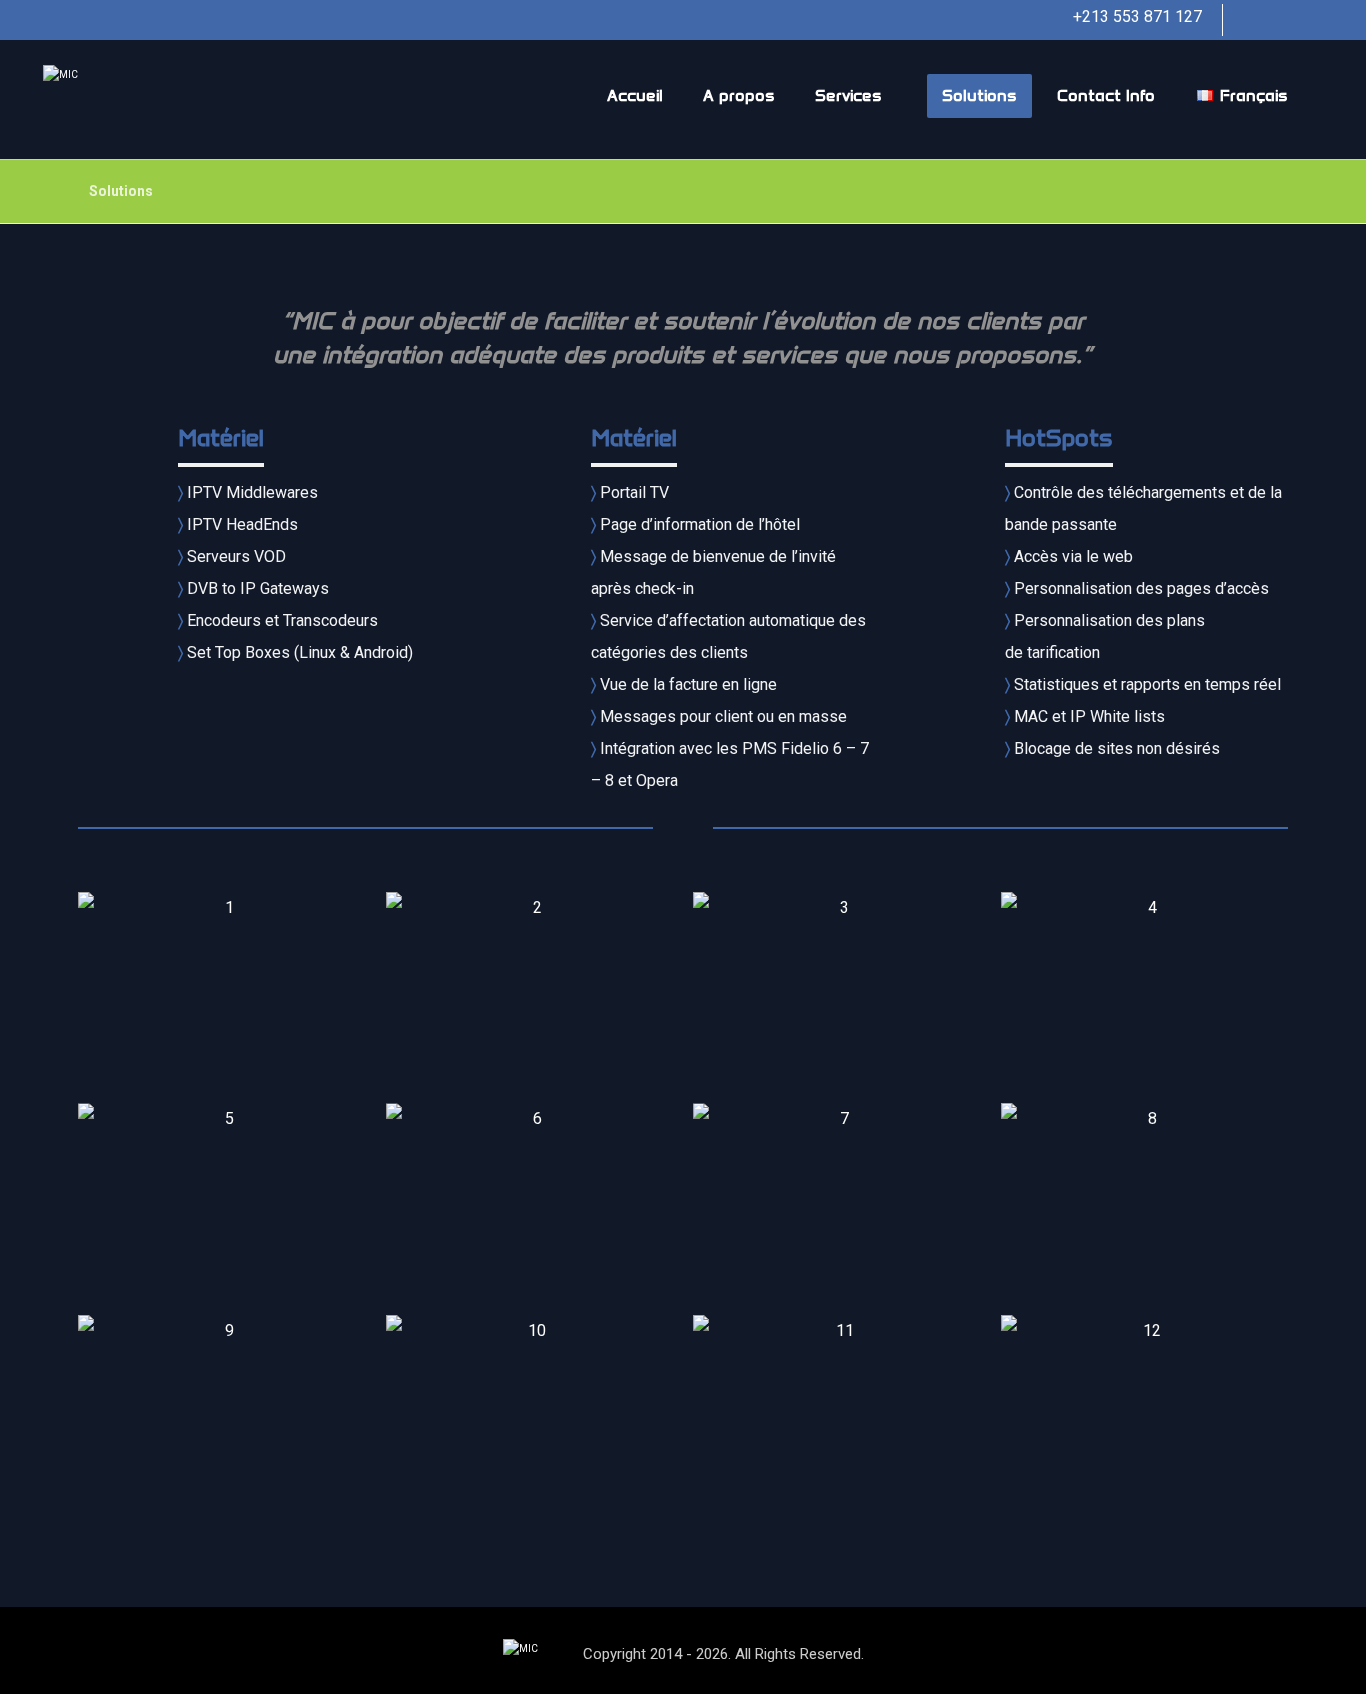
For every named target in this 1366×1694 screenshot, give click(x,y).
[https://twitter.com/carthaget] (1303, 20)
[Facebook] (1263, 20)
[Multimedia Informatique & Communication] (113, 99)
